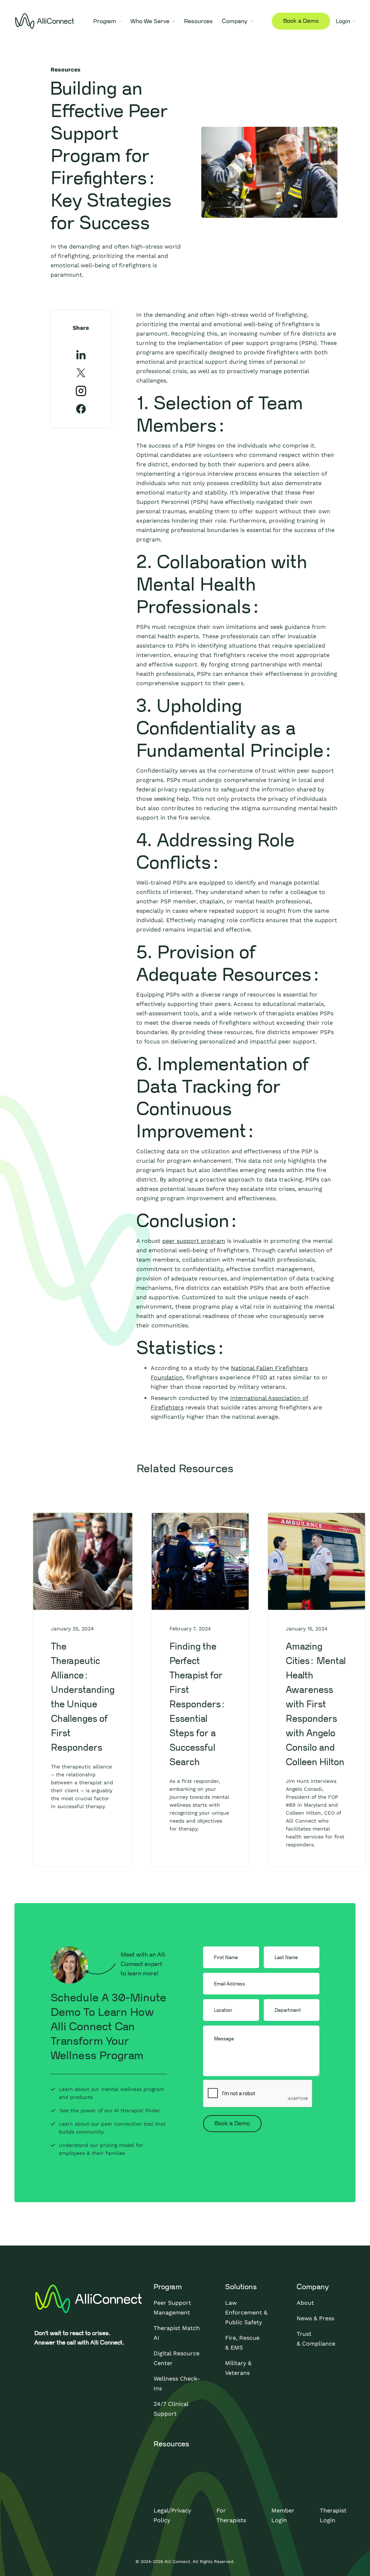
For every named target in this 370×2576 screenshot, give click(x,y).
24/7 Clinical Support (171, 2409)
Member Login (283, 2515)
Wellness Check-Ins (177, 2383)
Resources (198, 21)
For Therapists (231, 2515)
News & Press (315, 2318)
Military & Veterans (238, 2368)
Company (235, 21)
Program (105, 21)
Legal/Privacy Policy (172, 2515)
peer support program (194, 1241)
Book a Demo (301, 21)
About (305, 2303)
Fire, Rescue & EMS (242, 2343)
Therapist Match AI (177, 2333)
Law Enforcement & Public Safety (246, 2313)
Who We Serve (150, 21)
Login (343, 21)
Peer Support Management (172, 2308)
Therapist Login (333, 2515)
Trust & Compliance (316, 2339)
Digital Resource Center (177, 2358)
